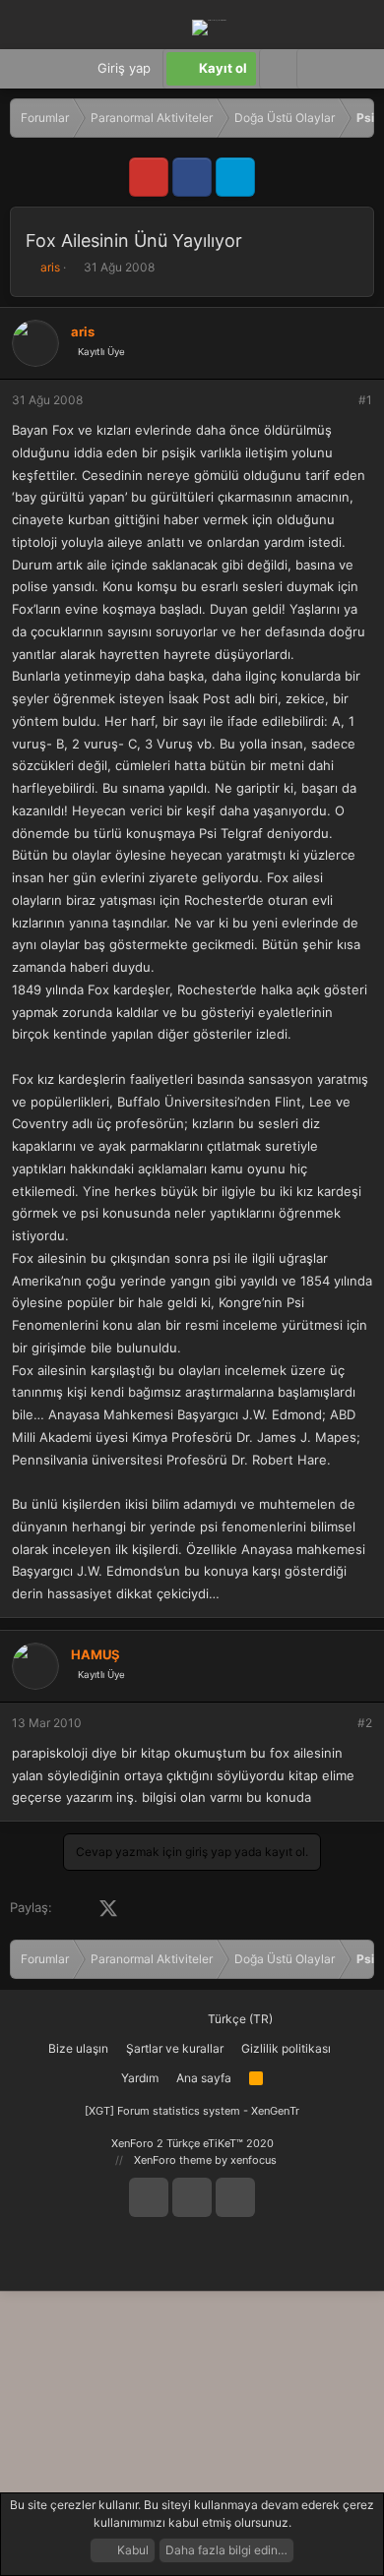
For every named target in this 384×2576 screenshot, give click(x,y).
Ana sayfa (204, 2078)
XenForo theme (173, 2160)
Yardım (140, 2078)
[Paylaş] (339, 400)
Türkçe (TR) (239, 2019)
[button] (315, 69)
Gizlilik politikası (286, 2048)
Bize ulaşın (78, 2048)
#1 (365, 400)
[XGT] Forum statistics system (192, 2111)
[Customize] (278, 69)
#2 (365, 1723)
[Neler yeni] (354, 69)
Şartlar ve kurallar (175, 2048)
